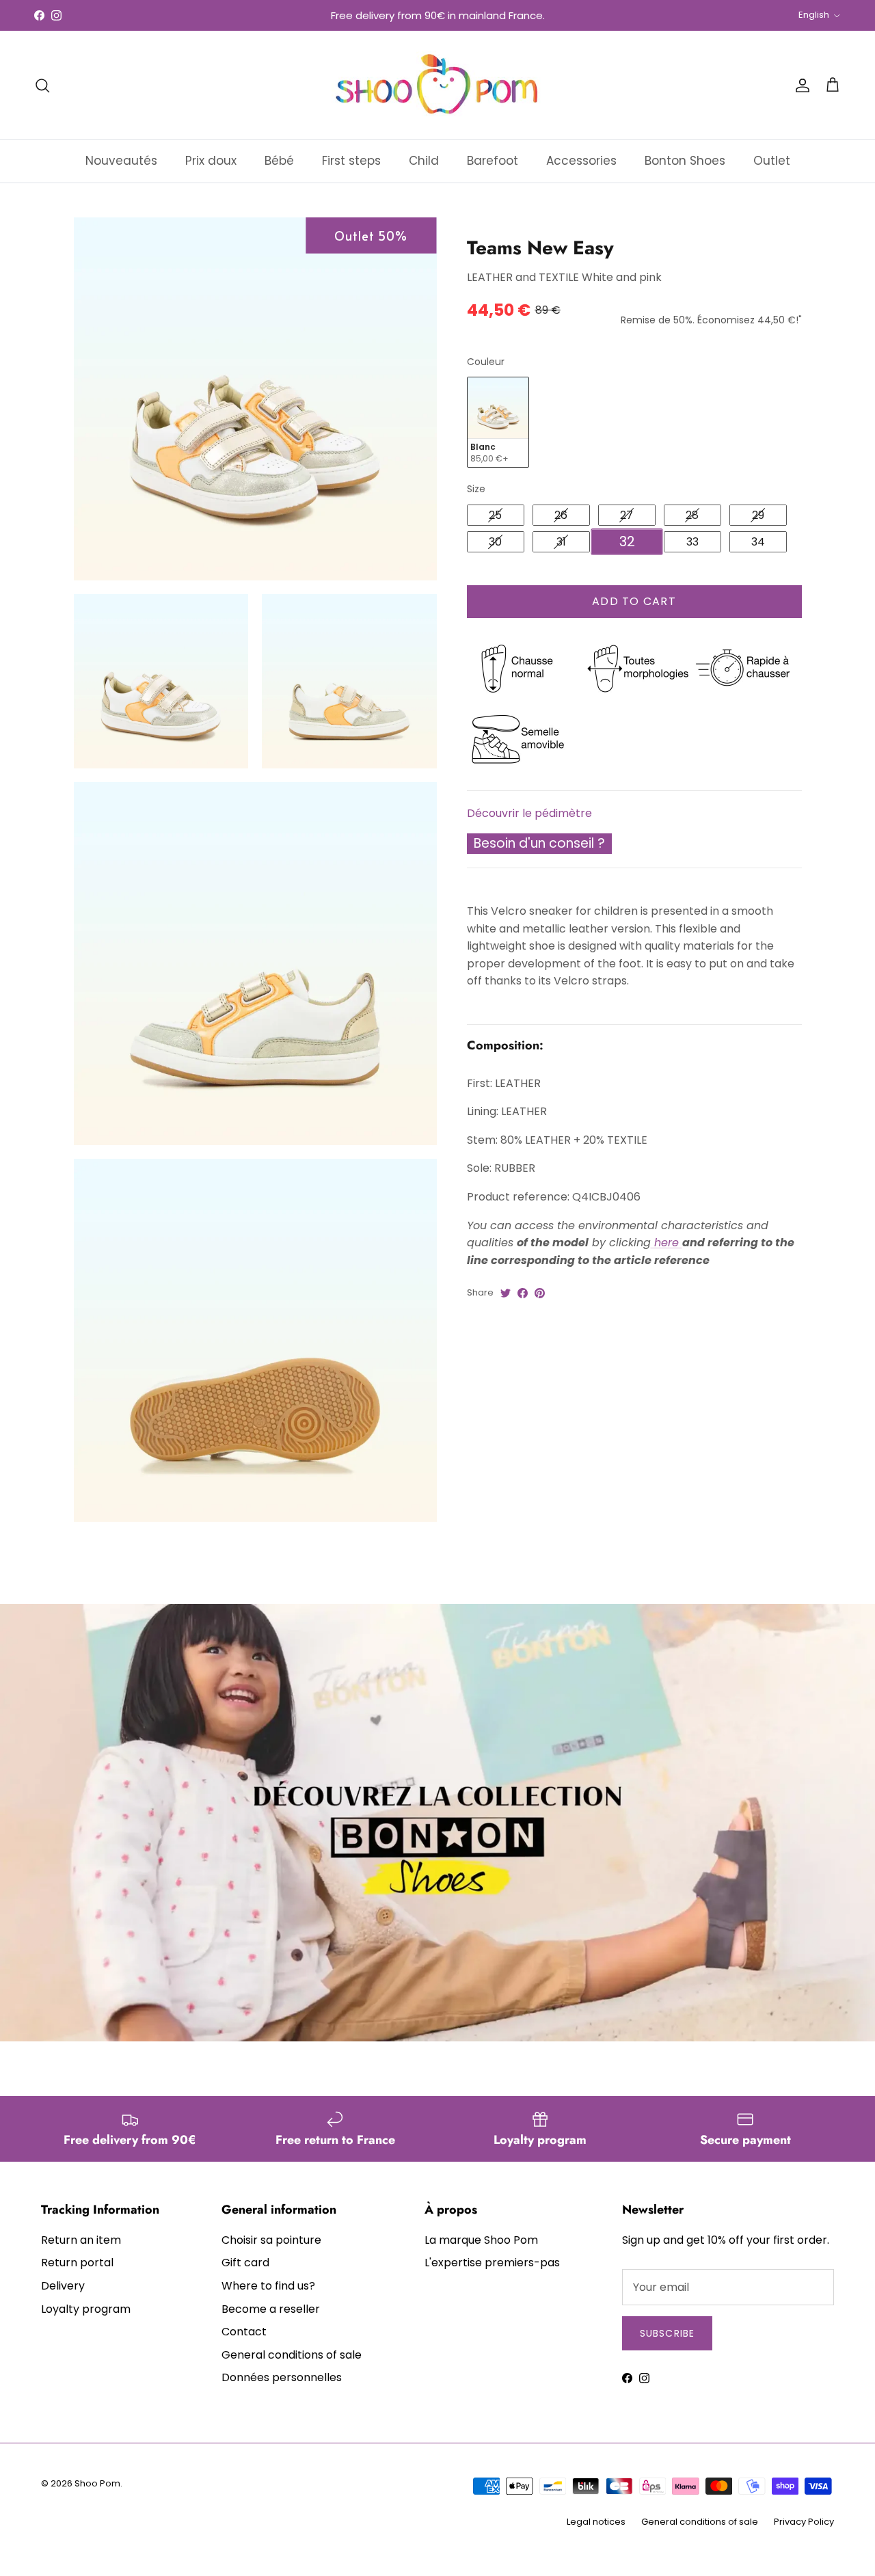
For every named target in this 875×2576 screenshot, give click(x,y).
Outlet (772, 161)
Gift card (245, 2263)
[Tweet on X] (506, 1293)
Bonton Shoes (685, 161)
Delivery (63, 2286)
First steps (351, 161)
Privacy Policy (804, 2522)
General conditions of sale (292, 2355)
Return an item (81, 2240)
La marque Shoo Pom (481, 2240)
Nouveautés (121, 161)
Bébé (279, 161)
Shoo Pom (97, 2483)
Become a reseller (271, 2309)
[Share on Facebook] (523, 1293)
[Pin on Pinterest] (540, 1293)
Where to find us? (268, 2286)
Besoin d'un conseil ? (539, 843)
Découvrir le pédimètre (529, 813)
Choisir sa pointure (271, 2240)
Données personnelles (282, 2377)
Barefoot (493, 161)
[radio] (498, 422)
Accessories (581, 161)
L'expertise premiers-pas (492, 2263)
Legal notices (596, 2522)
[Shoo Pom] (437, 85)
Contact (244, 2332)
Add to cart (634, 601)
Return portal (77, 2263)
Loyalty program (86, 2309)
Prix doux (211, 161)
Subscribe (667, 2333)
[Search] (42, 85)
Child (424, 161)
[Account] (800, 85)
